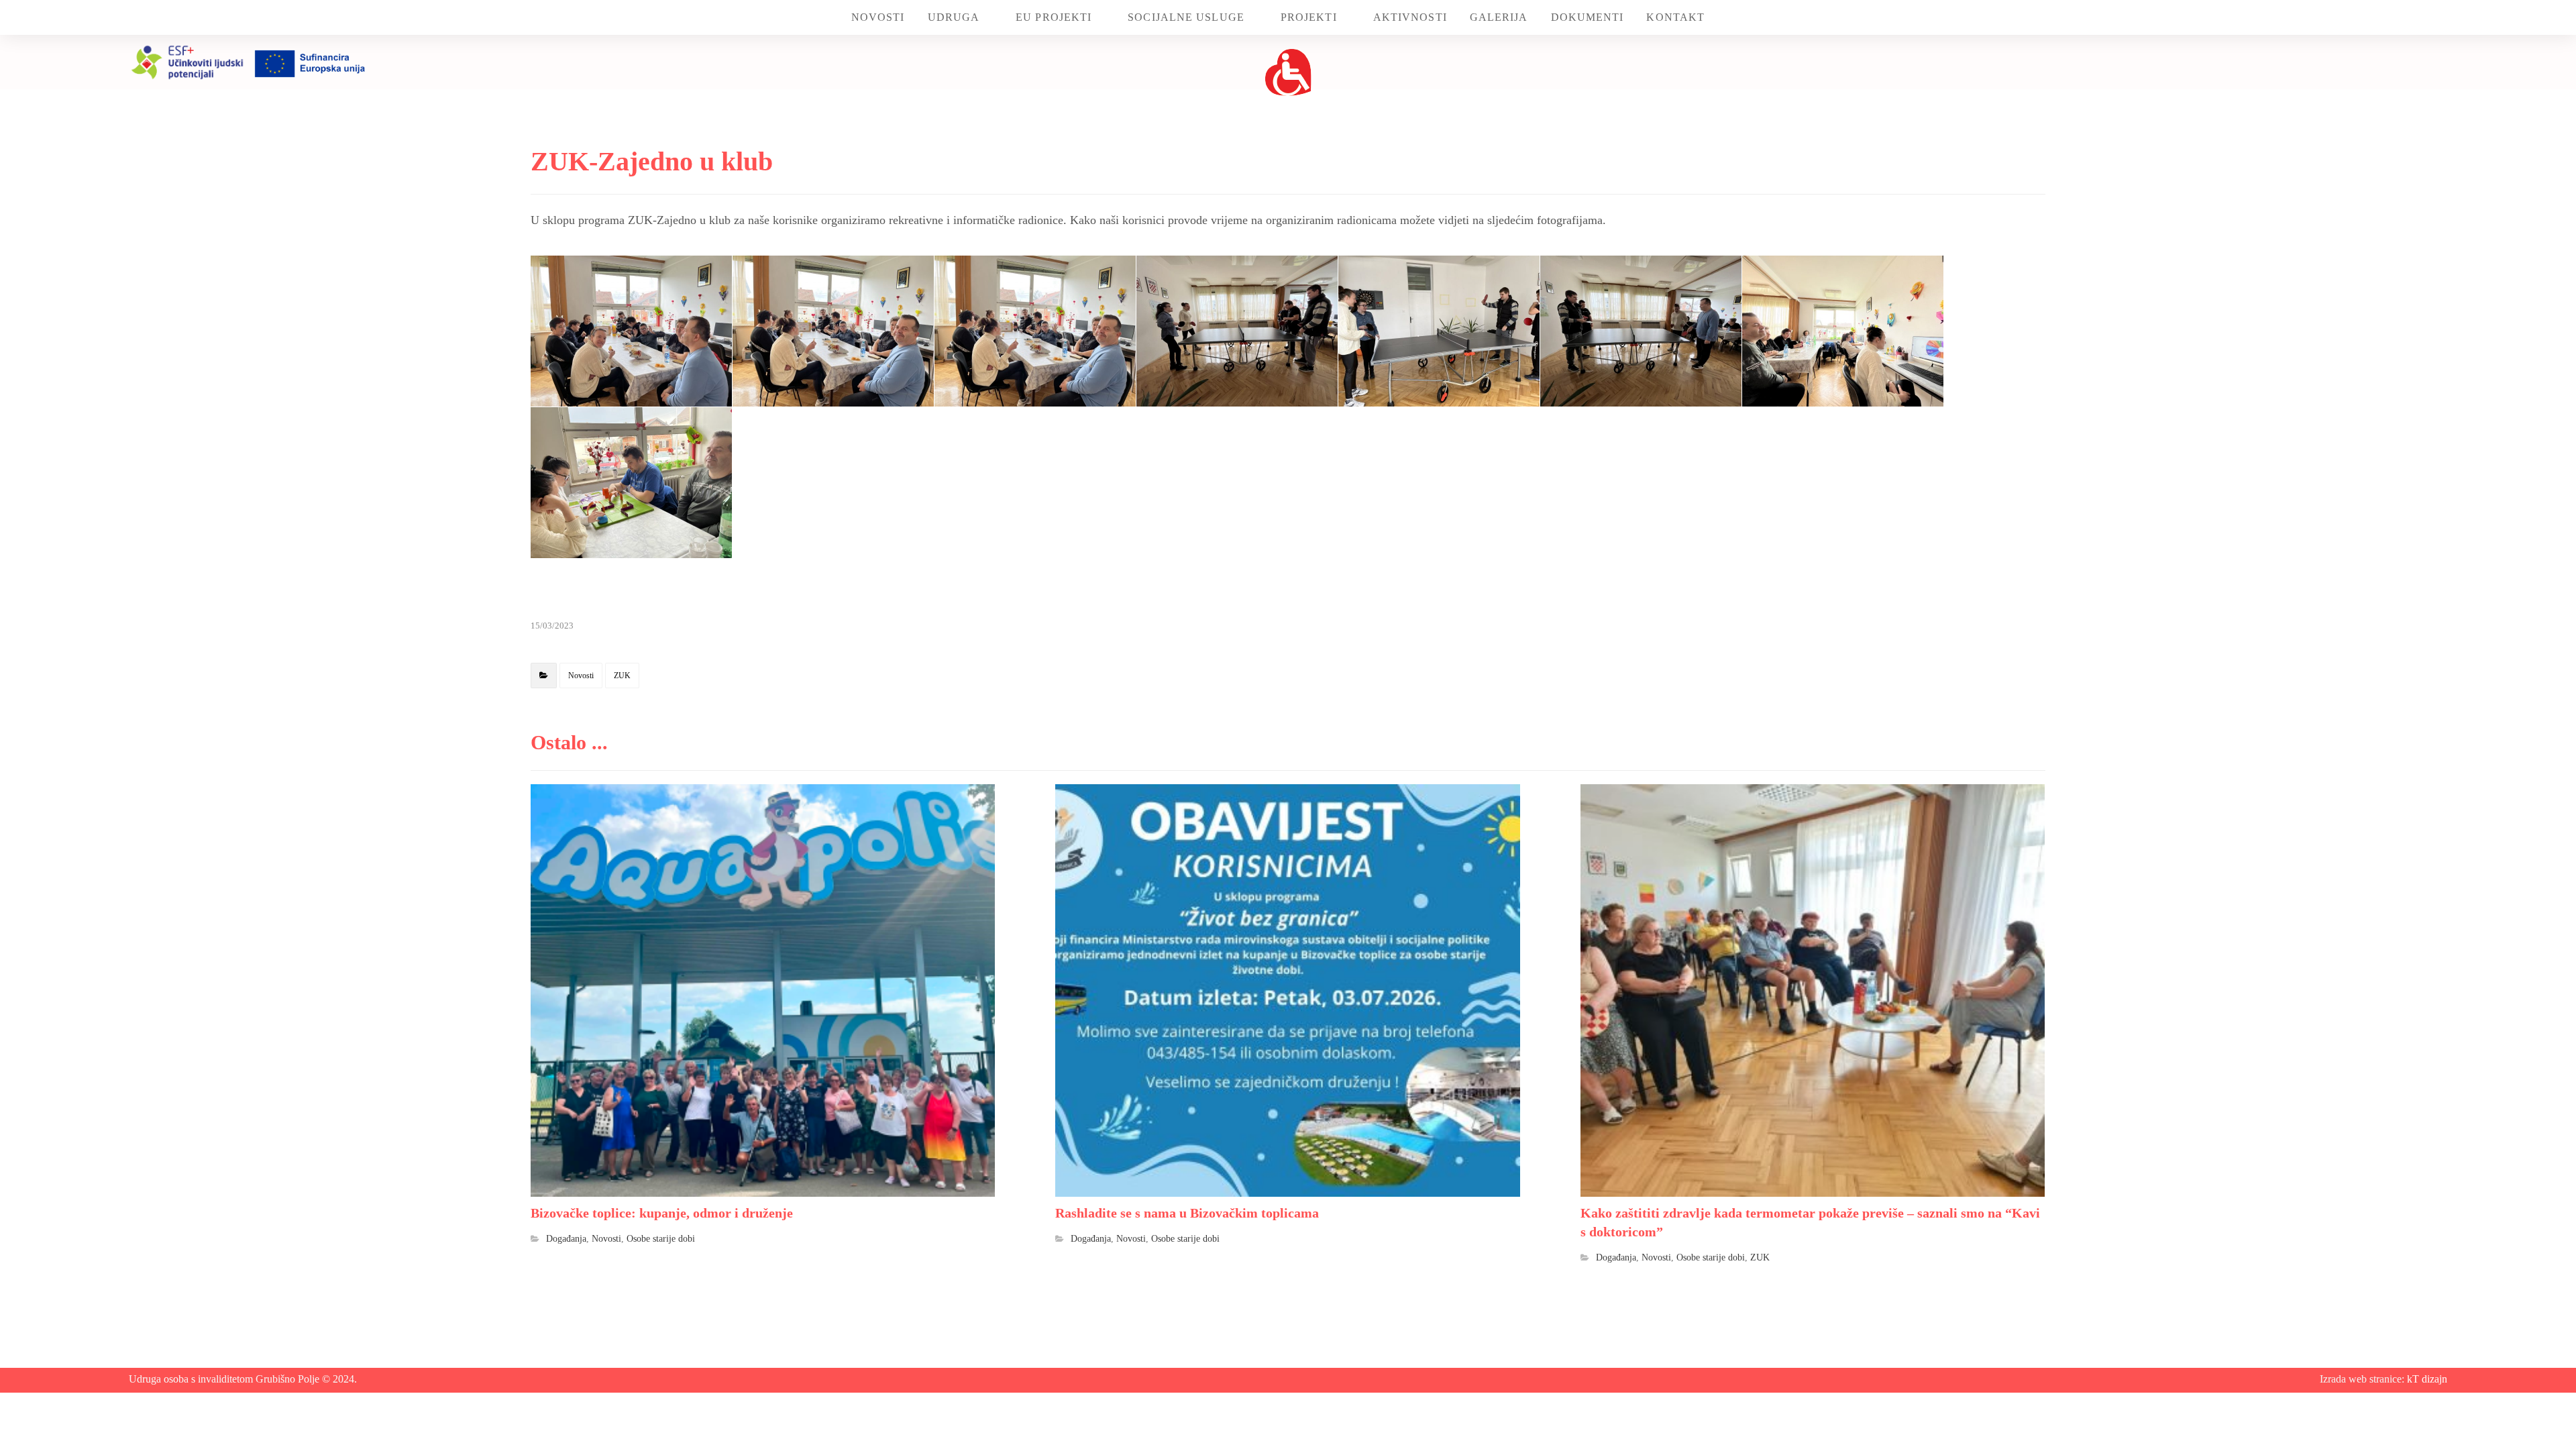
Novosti (581, 676)
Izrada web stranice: (2363, 1379)
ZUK (622, 676)
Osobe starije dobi (661, 1238)
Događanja (566, 1238)
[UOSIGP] (1288, 72)
